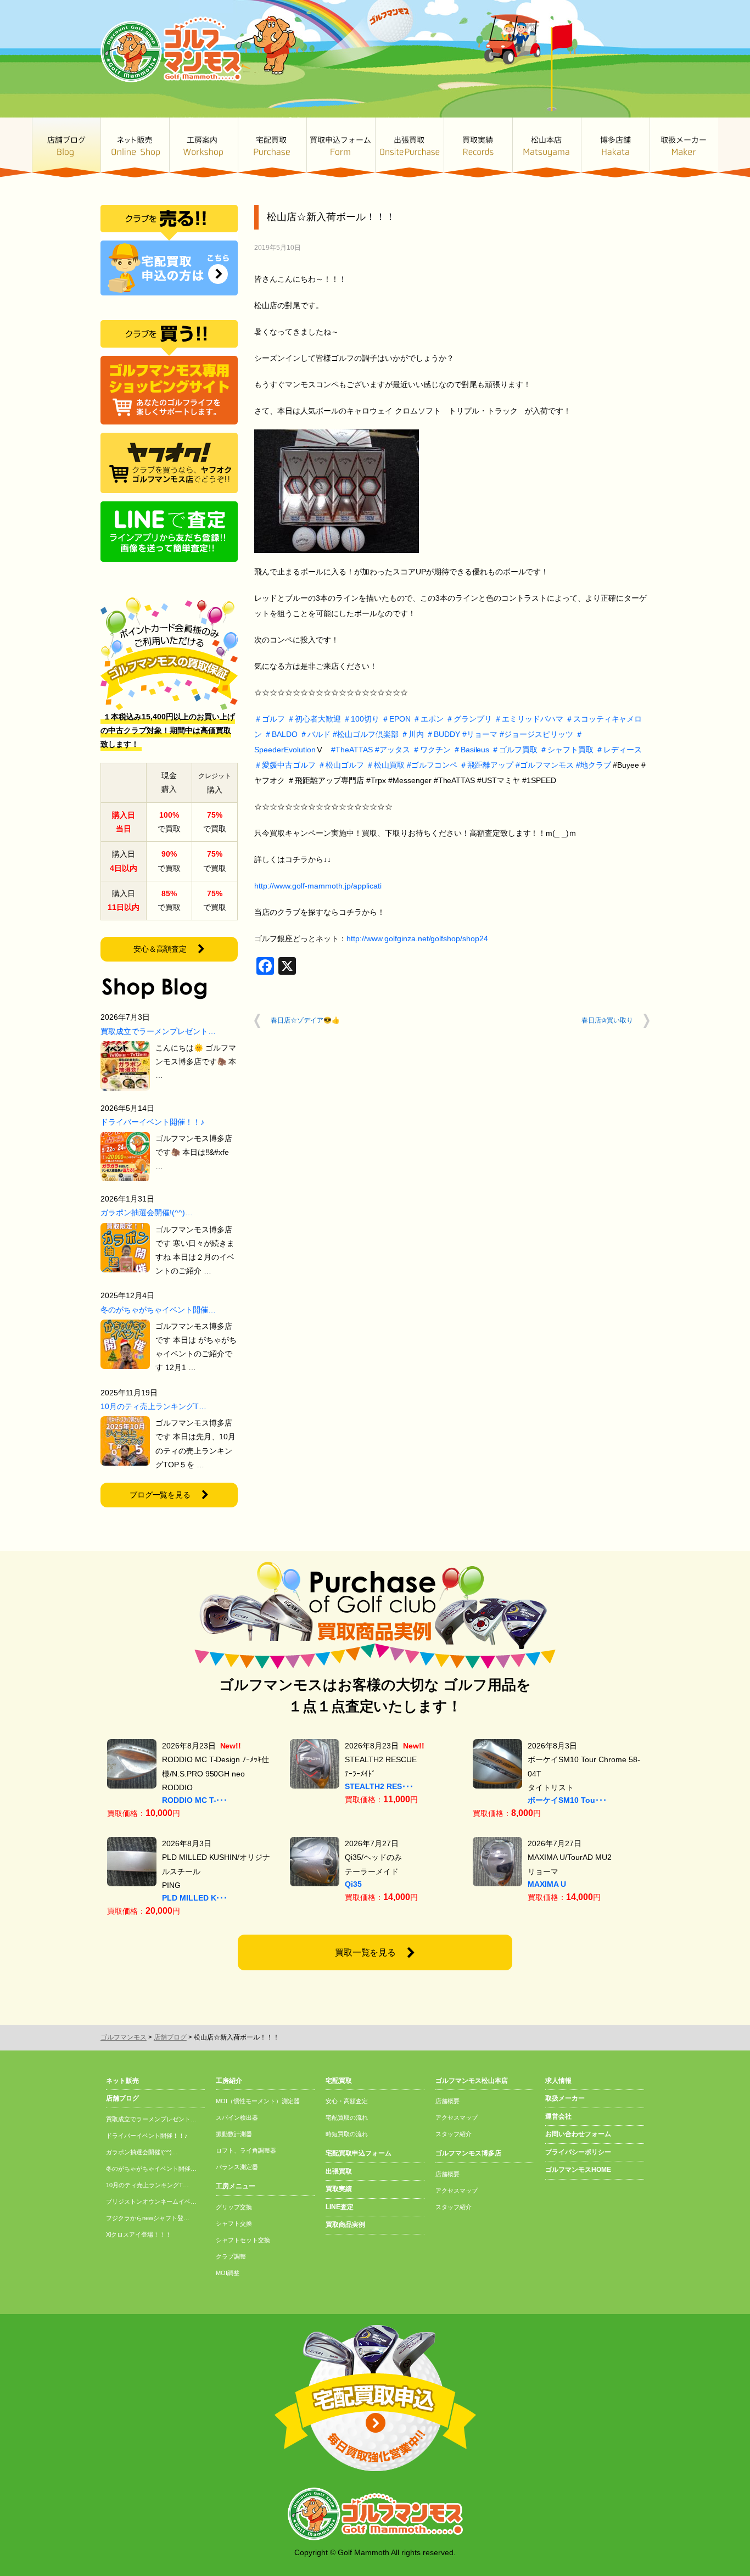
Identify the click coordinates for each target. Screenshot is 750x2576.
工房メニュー (236, 2186)
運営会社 (558, 2116)
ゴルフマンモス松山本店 (547, 147)
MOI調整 (228, 2273)
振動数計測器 (234, 2134)
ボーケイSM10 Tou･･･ (567, 1800)
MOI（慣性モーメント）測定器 (258, 2101)
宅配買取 (272, 147)
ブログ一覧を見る (160, 1495)
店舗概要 (447, 2101)
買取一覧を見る (366, 1952)
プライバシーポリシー (578, 2152)
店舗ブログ (66, 147)
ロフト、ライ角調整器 (246, 2150)
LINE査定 (340, 2207)
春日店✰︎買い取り (607, 1020)
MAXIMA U (547, 1884)
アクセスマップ (457, 2117)
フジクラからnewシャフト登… (148, 2218)
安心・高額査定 (347, 2101)
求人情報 (558, 2081)
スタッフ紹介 (454, 2134)
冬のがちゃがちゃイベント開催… (158, 1310)
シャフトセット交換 (243, 2240)
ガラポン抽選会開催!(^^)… (147, 1212)
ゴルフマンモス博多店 (615, 147)
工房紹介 (229, 2081)
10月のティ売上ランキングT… (153, 1406)
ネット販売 (135, 147)
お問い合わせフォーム (578, 2134)
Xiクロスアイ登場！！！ (139, 2234)
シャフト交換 (234, 2223)
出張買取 (409, 147)
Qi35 (353, 1884)
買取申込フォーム (341, 147)
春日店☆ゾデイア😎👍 (305, 1020)
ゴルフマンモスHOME (578, 2170)
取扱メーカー (684, 147)
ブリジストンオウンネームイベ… (151, 2201)
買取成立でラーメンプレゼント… (158, 1031)
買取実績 (478, 147)
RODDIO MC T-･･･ (195, 1800)
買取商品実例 (345, 2225)
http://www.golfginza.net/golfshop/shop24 (417, 938)
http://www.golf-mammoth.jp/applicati (318, 886)
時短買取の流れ (347, 2134)
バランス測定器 (237, 2167)
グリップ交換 (234, 2207)
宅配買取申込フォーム (359, 2153)
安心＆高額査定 (160, 949)
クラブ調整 (231, 2256)
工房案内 (203, 147)
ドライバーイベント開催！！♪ (152, 1122)
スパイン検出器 (237, 2117)
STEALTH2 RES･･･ (379, 1786)
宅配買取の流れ (347, 2117)
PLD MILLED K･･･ (195, 1898)
